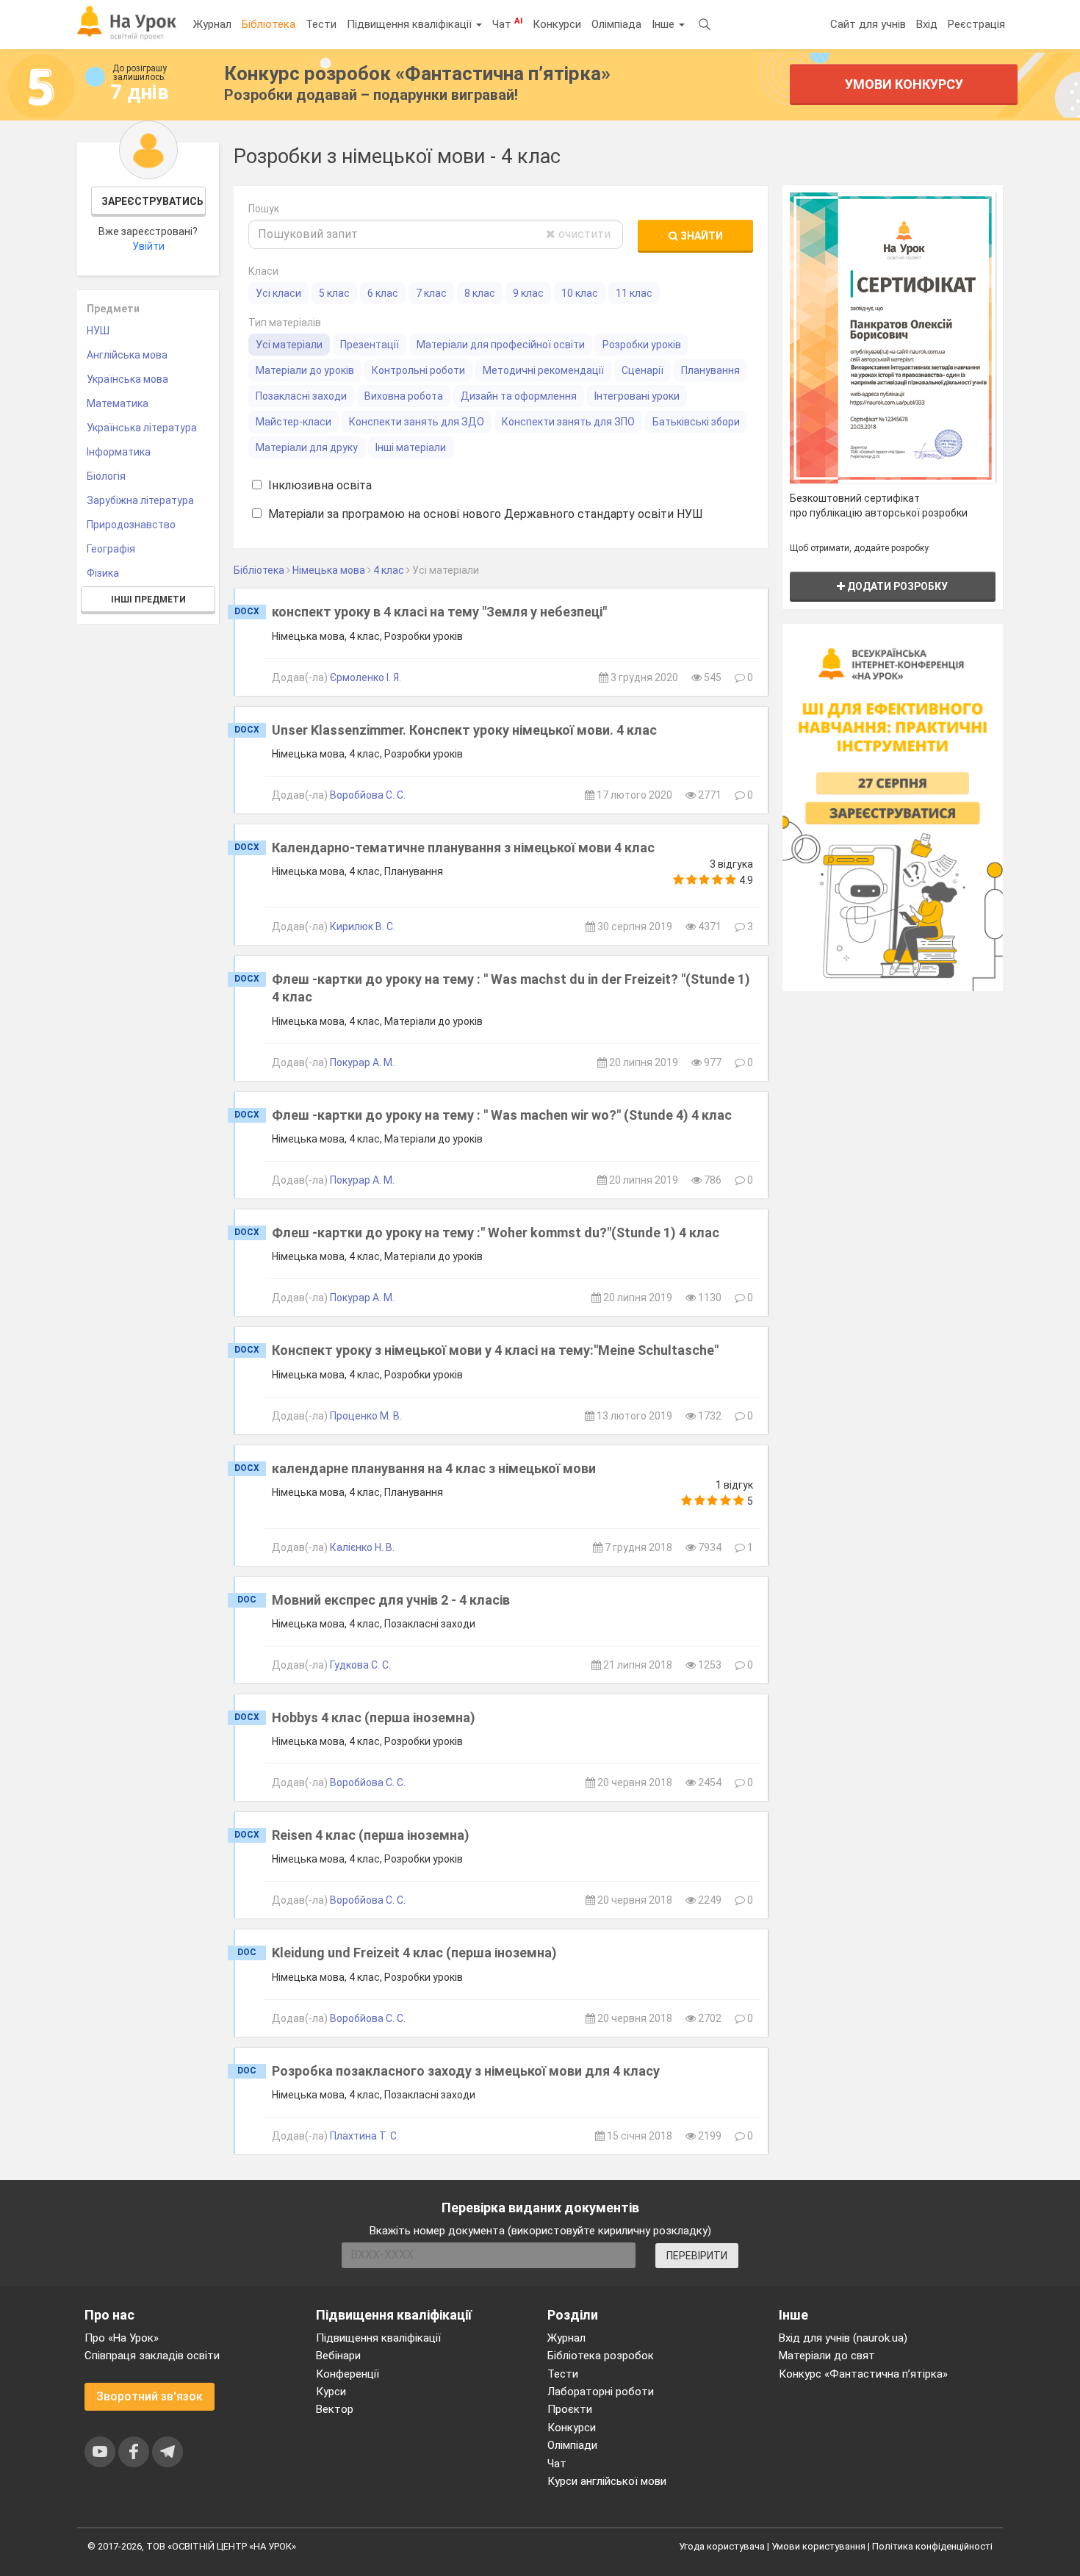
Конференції (348, 2374)
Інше (665, 24)
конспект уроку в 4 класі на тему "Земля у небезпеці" (439, 612)
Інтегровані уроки (637, 396)
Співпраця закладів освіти (152, 2356)
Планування (710, 370)
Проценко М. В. (366, 1416)
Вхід (927, 24)
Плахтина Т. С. (364, 2136)
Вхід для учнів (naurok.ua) (843, 2338)
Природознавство (131, 525)
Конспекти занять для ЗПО (568, 422)
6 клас (383, 293)
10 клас (580, 293)
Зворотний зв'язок (150, 2396)
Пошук (264, 209)
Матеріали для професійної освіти (501, 345)
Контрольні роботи (418, 370)
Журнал (212, 24)
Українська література (142, 428)
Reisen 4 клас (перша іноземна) (371, 1835)
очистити (583, 234)
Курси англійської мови (607, 2481)
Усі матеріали (289, 345)
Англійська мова (127, 355)
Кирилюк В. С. (363, 927)
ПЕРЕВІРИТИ (697, 2256)
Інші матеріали (411, 447)
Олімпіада (616, 24)
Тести (321, 24)
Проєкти (570, 2409)
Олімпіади (572, 2445)
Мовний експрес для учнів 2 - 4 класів (391, 1600)
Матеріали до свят (827, 2356)
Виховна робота (404, 396)
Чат (507, 24)
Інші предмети (148, 600)
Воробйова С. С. (368, 795)
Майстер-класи (294, 422)
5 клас (334, 293)
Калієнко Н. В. (362, 1547)
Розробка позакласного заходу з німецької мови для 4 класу (466, 2071)
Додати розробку (896, 586)
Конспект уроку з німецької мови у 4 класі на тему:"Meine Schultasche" (495, 1350)
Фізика (103, 573)
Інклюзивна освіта (318, 485)
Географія (111, 549)
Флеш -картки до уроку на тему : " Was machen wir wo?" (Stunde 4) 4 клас (502, 1115)
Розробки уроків (642, 345)
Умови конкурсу (904, 84)
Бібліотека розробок (601, 2356)
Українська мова (127, 379)
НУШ (98, 331)
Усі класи (278, 293)
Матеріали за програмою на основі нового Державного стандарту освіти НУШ (484, 514)
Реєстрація (976, 24)
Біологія (106, 476)
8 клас (480, 293)
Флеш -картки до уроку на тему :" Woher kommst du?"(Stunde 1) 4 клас (496, 1233)
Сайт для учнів (868, 24)
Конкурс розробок (417, 73)
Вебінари (338, 2356)
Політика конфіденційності (932, 2546)
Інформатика (119, 452)
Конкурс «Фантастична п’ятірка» (863, 2374)
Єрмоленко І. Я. (366, 677)
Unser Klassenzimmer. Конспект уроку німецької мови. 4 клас (464, 730)
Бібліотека (269, 24)
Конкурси (557, 24)
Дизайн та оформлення (519, 396)
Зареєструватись (152, 201)
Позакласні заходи (301, 396)
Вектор (335, 2409)
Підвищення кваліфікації (411, 24)
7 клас (431, 293)
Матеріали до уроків (305, 370)
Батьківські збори (696, 422)
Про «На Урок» (122, 2338)
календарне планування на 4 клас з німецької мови (434, 1468)
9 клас (528, 293)
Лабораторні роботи (601, 2392)
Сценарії (642, 370)
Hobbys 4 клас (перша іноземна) (374, 1717)
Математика (118, 403)
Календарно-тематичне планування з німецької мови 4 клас (463, 848)
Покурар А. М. (362, 1062)
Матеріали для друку (307, 447)
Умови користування (818, 2546)
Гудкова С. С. (360, 1665)
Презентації (370, 345)
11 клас (634, 293)
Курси (331, 2392)
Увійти (148, 246)
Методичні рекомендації (543, 370)
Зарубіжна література (140, 500)
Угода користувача (722, 2546)
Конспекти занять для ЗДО (417, 422)
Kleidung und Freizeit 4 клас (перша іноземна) (414, 1953)
